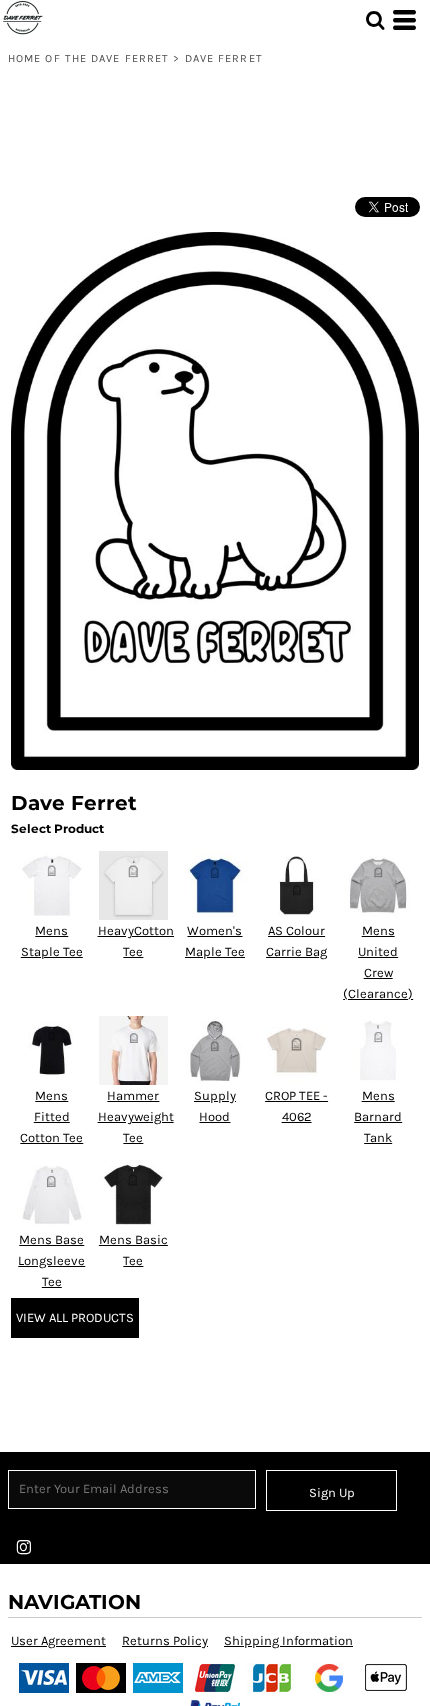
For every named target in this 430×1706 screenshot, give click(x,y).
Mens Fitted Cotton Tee (51, 1116)
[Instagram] (24, 1548)
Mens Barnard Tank (378, 1116)
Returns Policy (165, 1640)
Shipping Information (288, 1640)
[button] (375, 20)
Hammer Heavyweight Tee (136, 1116)
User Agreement (58, 1640)
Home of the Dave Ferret (88, 58)
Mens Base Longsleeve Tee (51, 1260)
